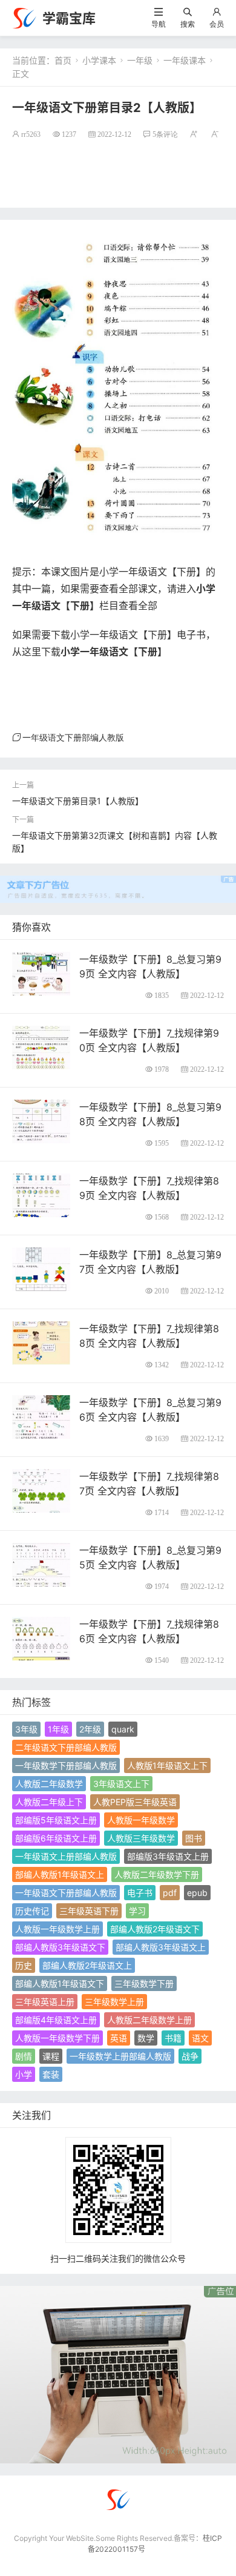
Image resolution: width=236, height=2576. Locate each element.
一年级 (140, 60)
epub (197, 1893)
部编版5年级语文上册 (56, 1820)
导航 (159, 24)
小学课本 (99, 60)
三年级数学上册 (114, 2002)
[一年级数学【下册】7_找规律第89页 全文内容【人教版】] (41, 1194)
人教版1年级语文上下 (167, 1765)
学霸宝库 (69, 18)
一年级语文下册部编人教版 (73, 738)
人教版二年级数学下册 (157, 1874)
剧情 (24, 2056)
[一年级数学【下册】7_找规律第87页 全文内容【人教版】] (41, 1490)
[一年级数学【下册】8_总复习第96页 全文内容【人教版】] (41, 1416)
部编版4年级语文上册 (56, 2020)
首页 (63, 60)
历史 (24, 1965)
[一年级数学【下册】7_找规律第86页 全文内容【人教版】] (41, 1638)
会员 (217, 24)
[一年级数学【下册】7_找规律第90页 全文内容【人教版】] (41, 1047)
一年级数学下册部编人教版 (66, 1765)
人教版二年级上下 (49, 1802)
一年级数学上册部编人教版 (120, 2056)
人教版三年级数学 (141, 1838)
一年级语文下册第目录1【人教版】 (78, 801)
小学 (24, 2074)
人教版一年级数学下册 (57, 2038)
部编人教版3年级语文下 (60, 1947)
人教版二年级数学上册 (149, 2020)
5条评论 (165, 134)
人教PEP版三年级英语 (135, 1802)
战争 (190, 2056)
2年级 (90, 1729)
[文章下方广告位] (118, 882)
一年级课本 (185, 60)
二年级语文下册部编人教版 (66, 1747)
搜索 (188, 24)
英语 (119, 2038)
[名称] (118, 2374)
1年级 (58, 1729)
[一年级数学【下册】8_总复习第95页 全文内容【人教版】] (41, 1564)
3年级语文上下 (121, 1784)
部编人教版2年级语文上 (87, 1965)
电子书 (140, 1893)
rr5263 (31, 134)
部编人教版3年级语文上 (161, 1947)
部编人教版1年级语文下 (60, 1983)
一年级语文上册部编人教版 (66, 1856)
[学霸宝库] (24, 17)
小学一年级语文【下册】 (114, 652)
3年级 (26, 1729)
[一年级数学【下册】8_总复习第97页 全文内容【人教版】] (41, 1268)
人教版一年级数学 (141, 1820)
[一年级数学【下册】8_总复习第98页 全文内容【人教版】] (41, 1121)
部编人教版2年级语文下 (155, 1929)
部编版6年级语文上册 (56, 1838)
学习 (137, 1911)
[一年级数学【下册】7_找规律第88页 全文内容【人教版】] (41, 1342)
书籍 (173, 2038)
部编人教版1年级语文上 (60, 1874)
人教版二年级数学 (49, 1784)
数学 (146, 2038)
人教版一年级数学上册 (57, 1929)
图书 (194, 1838)
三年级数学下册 (144, 1983)
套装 (51, 2074)
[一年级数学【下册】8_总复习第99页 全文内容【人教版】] (41, 973)
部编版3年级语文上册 (168, 1856)
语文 (200, 2038)
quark (123, 1729)
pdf (170, 1893)
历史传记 (32, 1911)
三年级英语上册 (45, 2002)
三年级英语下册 (89, 1911)
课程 (51, 2056)
